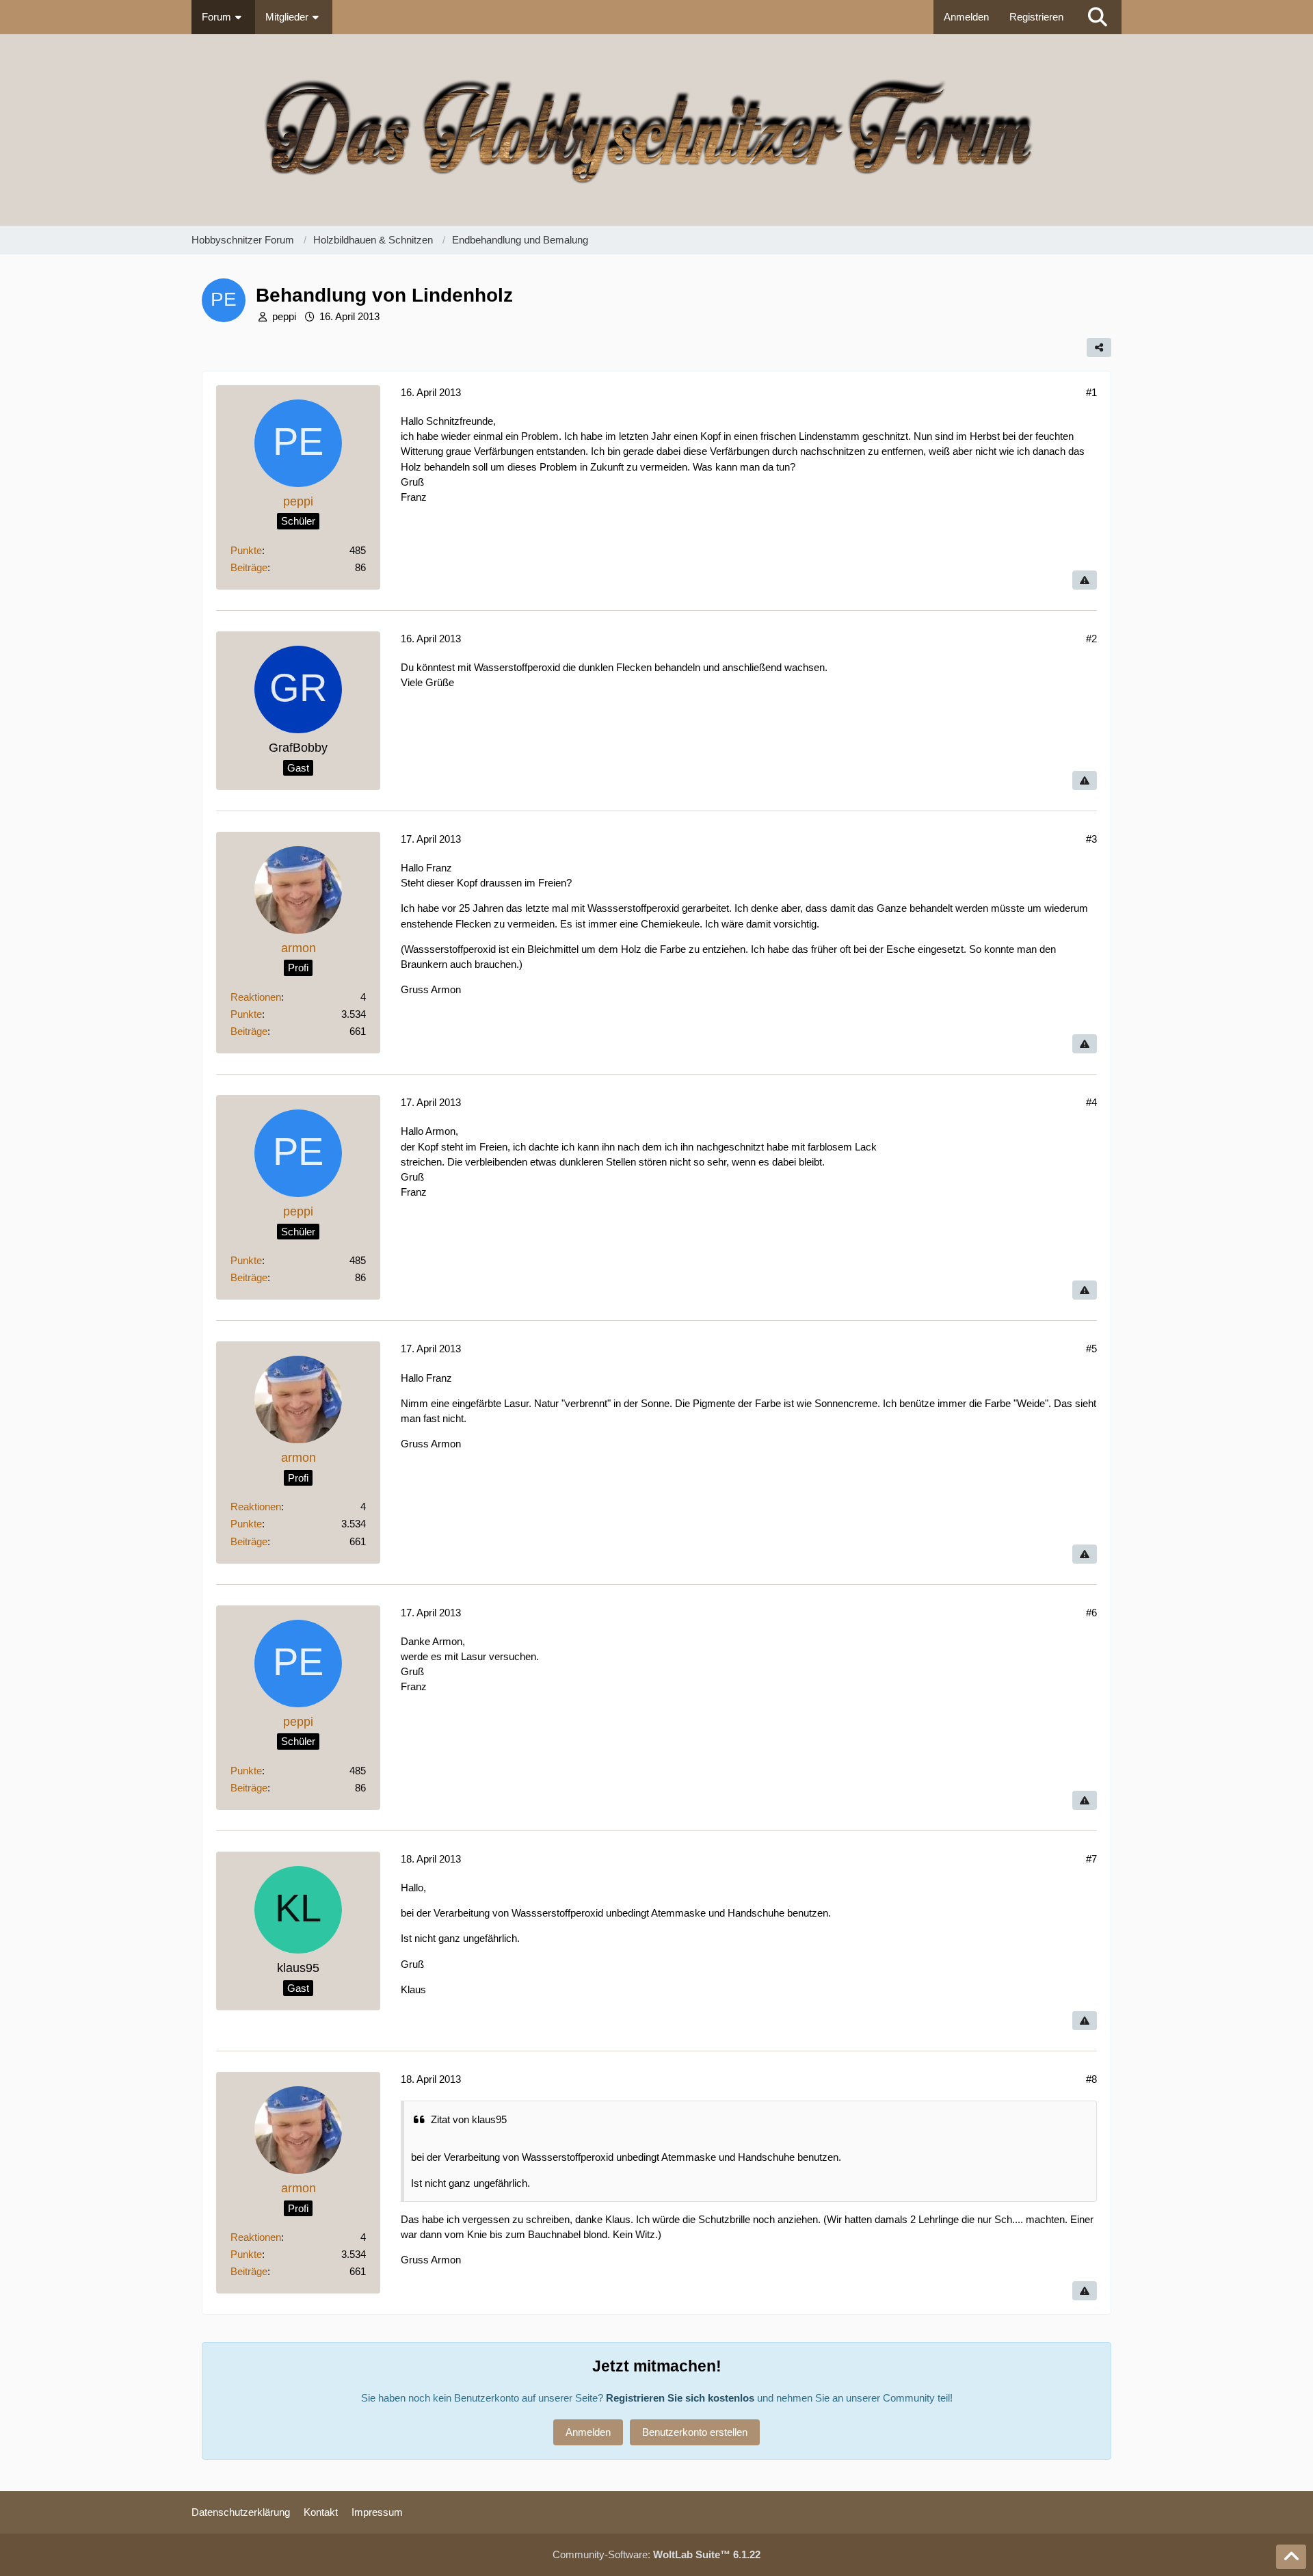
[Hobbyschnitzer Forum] (656, 130)
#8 (1091, 2079)
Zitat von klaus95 (469, 2119)
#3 (1091, 839)
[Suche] (1098, 17)
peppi (284, 316)
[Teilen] (1099, 347)
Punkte (246, 550)
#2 (1091, 639)
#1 (1091, 392)
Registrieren (1036, 17)
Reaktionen (256, 997)
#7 (1091, 1859)
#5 (1091, 1349)
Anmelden (966, 17)
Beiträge (249, 567)
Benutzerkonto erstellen (695, 2432)
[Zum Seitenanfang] (1291, 2557)
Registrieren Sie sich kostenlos (680, 2398)
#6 (1091, 1613)
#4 (1091, 1102)
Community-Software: (656, 2554)
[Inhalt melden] (1085, 580)
